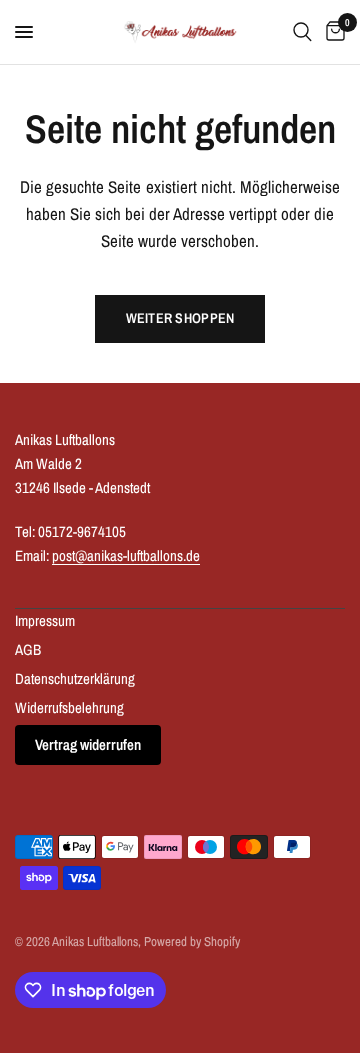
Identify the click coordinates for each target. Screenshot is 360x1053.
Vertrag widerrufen (88, 744)
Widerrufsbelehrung (69, 707)
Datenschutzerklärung (75, 678)
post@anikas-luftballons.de (126, 555)
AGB (28, 649)
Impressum (45, 620)
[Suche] (302, 32)
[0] (332, 32)
